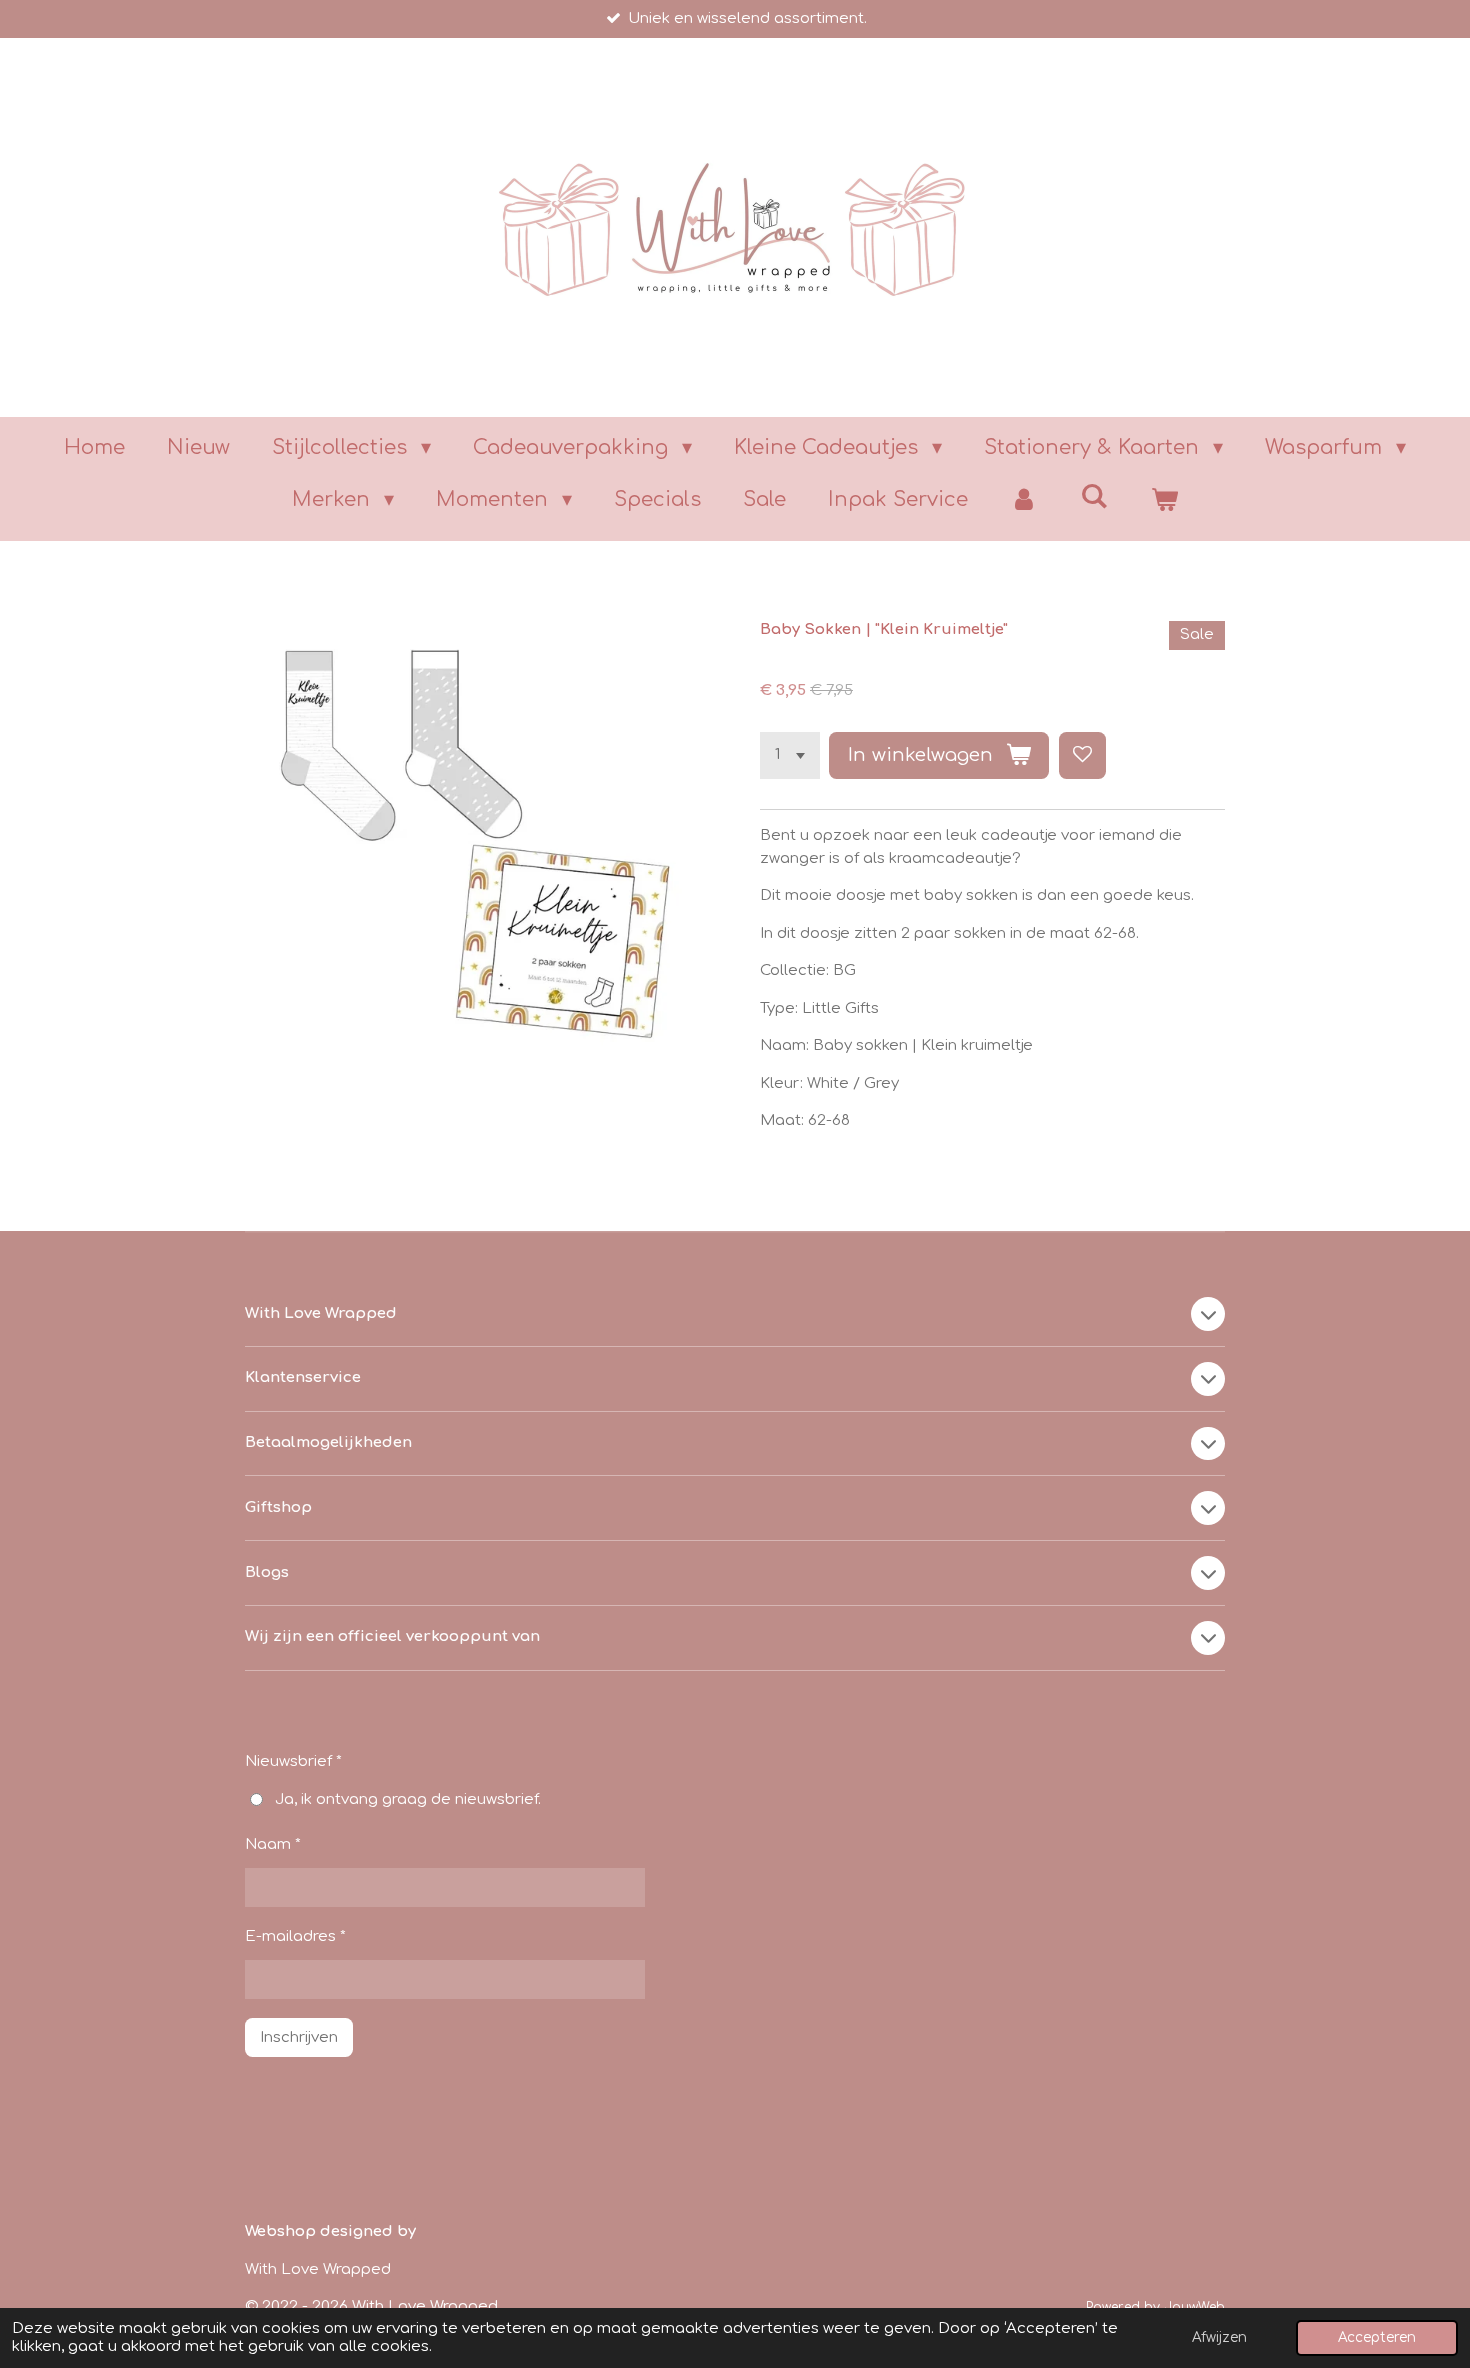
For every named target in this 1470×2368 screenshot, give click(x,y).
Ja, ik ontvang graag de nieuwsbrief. (408, 1799)
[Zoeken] (1094, 496)
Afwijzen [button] (1219, 2337)
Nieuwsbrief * (293, 1761)
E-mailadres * (295, 1936)
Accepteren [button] (1377, 2337)
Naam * (273, 1844)
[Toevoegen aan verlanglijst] (1082, 755)
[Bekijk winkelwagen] (1164, 500)
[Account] (1024, 500)
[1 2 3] (790, 755)
